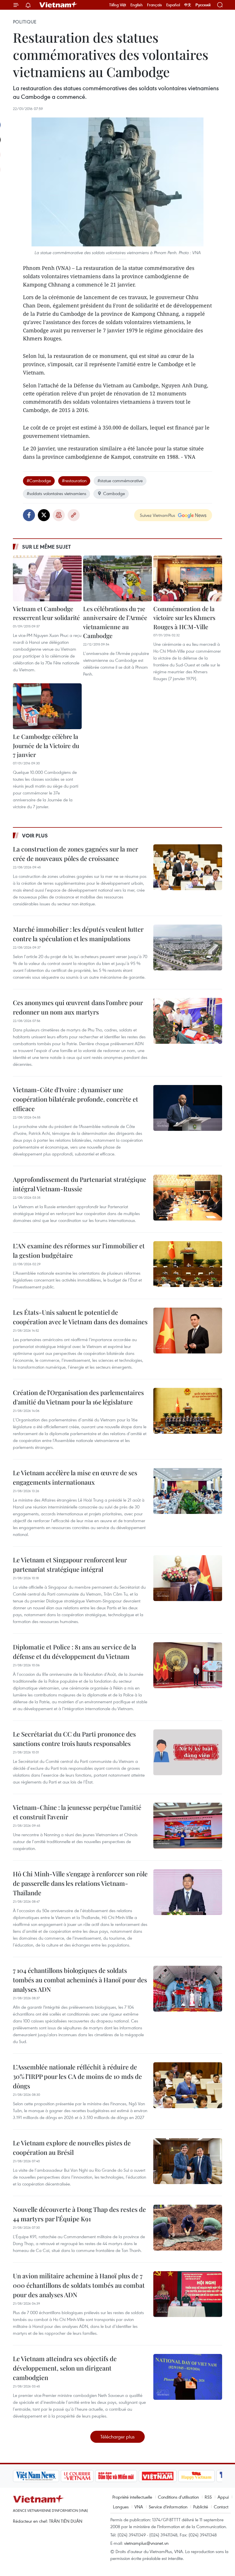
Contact (221, 2507)
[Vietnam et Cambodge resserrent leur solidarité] (47, 578)
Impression (59, 515)
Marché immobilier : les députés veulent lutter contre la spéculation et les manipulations (78, 934)
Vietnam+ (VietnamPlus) (58, 5)
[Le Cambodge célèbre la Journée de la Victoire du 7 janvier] (47, 706)
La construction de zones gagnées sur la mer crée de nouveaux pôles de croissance (76, 854)
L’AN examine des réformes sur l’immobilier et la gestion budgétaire (79, 1250)
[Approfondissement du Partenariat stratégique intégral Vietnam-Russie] (188, 1198)
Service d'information (168, 2507)
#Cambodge (39, 480)
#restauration (74, 480)
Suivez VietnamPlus (157, 515)
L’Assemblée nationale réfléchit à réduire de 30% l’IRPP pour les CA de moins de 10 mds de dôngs (77, 2076)
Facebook (29, 515)
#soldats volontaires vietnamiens (56, 493)
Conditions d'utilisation (178, 2497)
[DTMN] (72, 2476)
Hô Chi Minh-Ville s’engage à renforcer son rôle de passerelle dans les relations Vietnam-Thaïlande (80, 1883)
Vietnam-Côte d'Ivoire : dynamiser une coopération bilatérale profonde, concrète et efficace (76, 1099)
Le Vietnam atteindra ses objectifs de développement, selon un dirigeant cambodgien (65, 2368)
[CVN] (33, 2476)
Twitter (44, 515)
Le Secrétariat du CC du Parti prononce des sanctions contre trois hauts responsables (74, 1739)
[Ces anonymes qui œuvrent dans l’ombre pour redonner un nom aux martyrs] (188, 1021)
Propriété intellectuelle (132, 2497)
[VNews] (215, 2476)
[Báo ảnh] (113, 2476)
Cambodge (114, 493)
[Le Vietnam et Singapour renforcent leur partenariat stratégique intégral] (188, 1578)
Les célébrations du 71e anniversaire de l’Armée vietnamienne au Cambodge (115, 622)
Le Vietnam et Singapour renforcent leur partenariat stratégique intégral (70, 1564)
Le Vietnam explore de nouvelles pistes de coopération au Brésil (72, 2148)
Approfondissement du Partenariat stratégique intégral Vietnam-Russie (80, 1184)
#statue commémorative (120, 480)
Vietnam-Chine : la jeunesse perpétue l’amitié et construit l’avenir (77, 1812)
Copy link (74, 515)
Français (154, 5)
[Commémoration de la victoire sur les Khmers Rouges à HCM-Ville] (188, 578)
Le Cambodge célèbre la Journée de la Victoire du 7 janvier (46, 745)
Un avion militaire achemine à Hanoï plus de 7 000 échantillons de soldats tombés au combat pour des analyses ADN (79, 2285)
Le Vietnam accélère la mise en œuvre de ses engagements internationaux (75, 1477)
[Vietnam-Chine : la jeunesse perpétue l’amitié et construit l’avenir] (188, 1826)
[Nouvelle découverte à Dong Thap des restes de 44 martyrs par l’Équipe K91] (188, 2228)
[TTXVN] (190, 2476)
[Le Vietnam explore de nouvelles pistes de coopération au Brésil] (188, 2161)
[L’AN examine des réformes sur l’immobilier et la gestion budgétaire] (188, 1264)
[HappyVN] (152, 2476)
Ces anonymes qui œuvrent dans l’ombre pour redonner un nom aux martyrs (78, 1007)
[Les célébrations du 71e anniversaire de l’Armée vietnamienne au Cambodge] (117, 578)
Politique (25, 22)
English (137, 5)
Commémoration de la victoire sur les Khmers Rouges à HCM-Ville (184, 618)
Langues (121, 2507)
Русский (203, 5)
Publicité (201, 2507)
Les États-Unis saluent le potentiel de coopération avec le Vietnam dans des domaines (80, 1317)
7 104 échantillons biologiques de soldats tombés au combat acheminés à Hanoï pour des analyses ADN (80, 1980)
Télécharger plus (117, 2437)
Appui (223, 2497)
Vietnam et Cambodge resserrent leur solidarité (46, 613)
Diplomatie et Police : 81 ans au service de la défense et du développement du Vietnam (75, 1652)
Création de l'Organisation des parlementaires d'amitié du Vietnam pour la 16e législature (78, 1397)
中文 (188, 5)
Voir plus (35, 835)
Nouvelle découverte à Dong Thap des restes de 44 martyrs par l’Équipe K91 (79, 2214)
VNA (139, 2507)
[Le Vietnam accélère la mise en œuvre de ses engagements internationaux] (188, 1491)
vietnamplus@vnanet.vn (146, 2543)
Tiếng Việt (118, 5)
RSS (208, 2497)
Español (173, 5)
